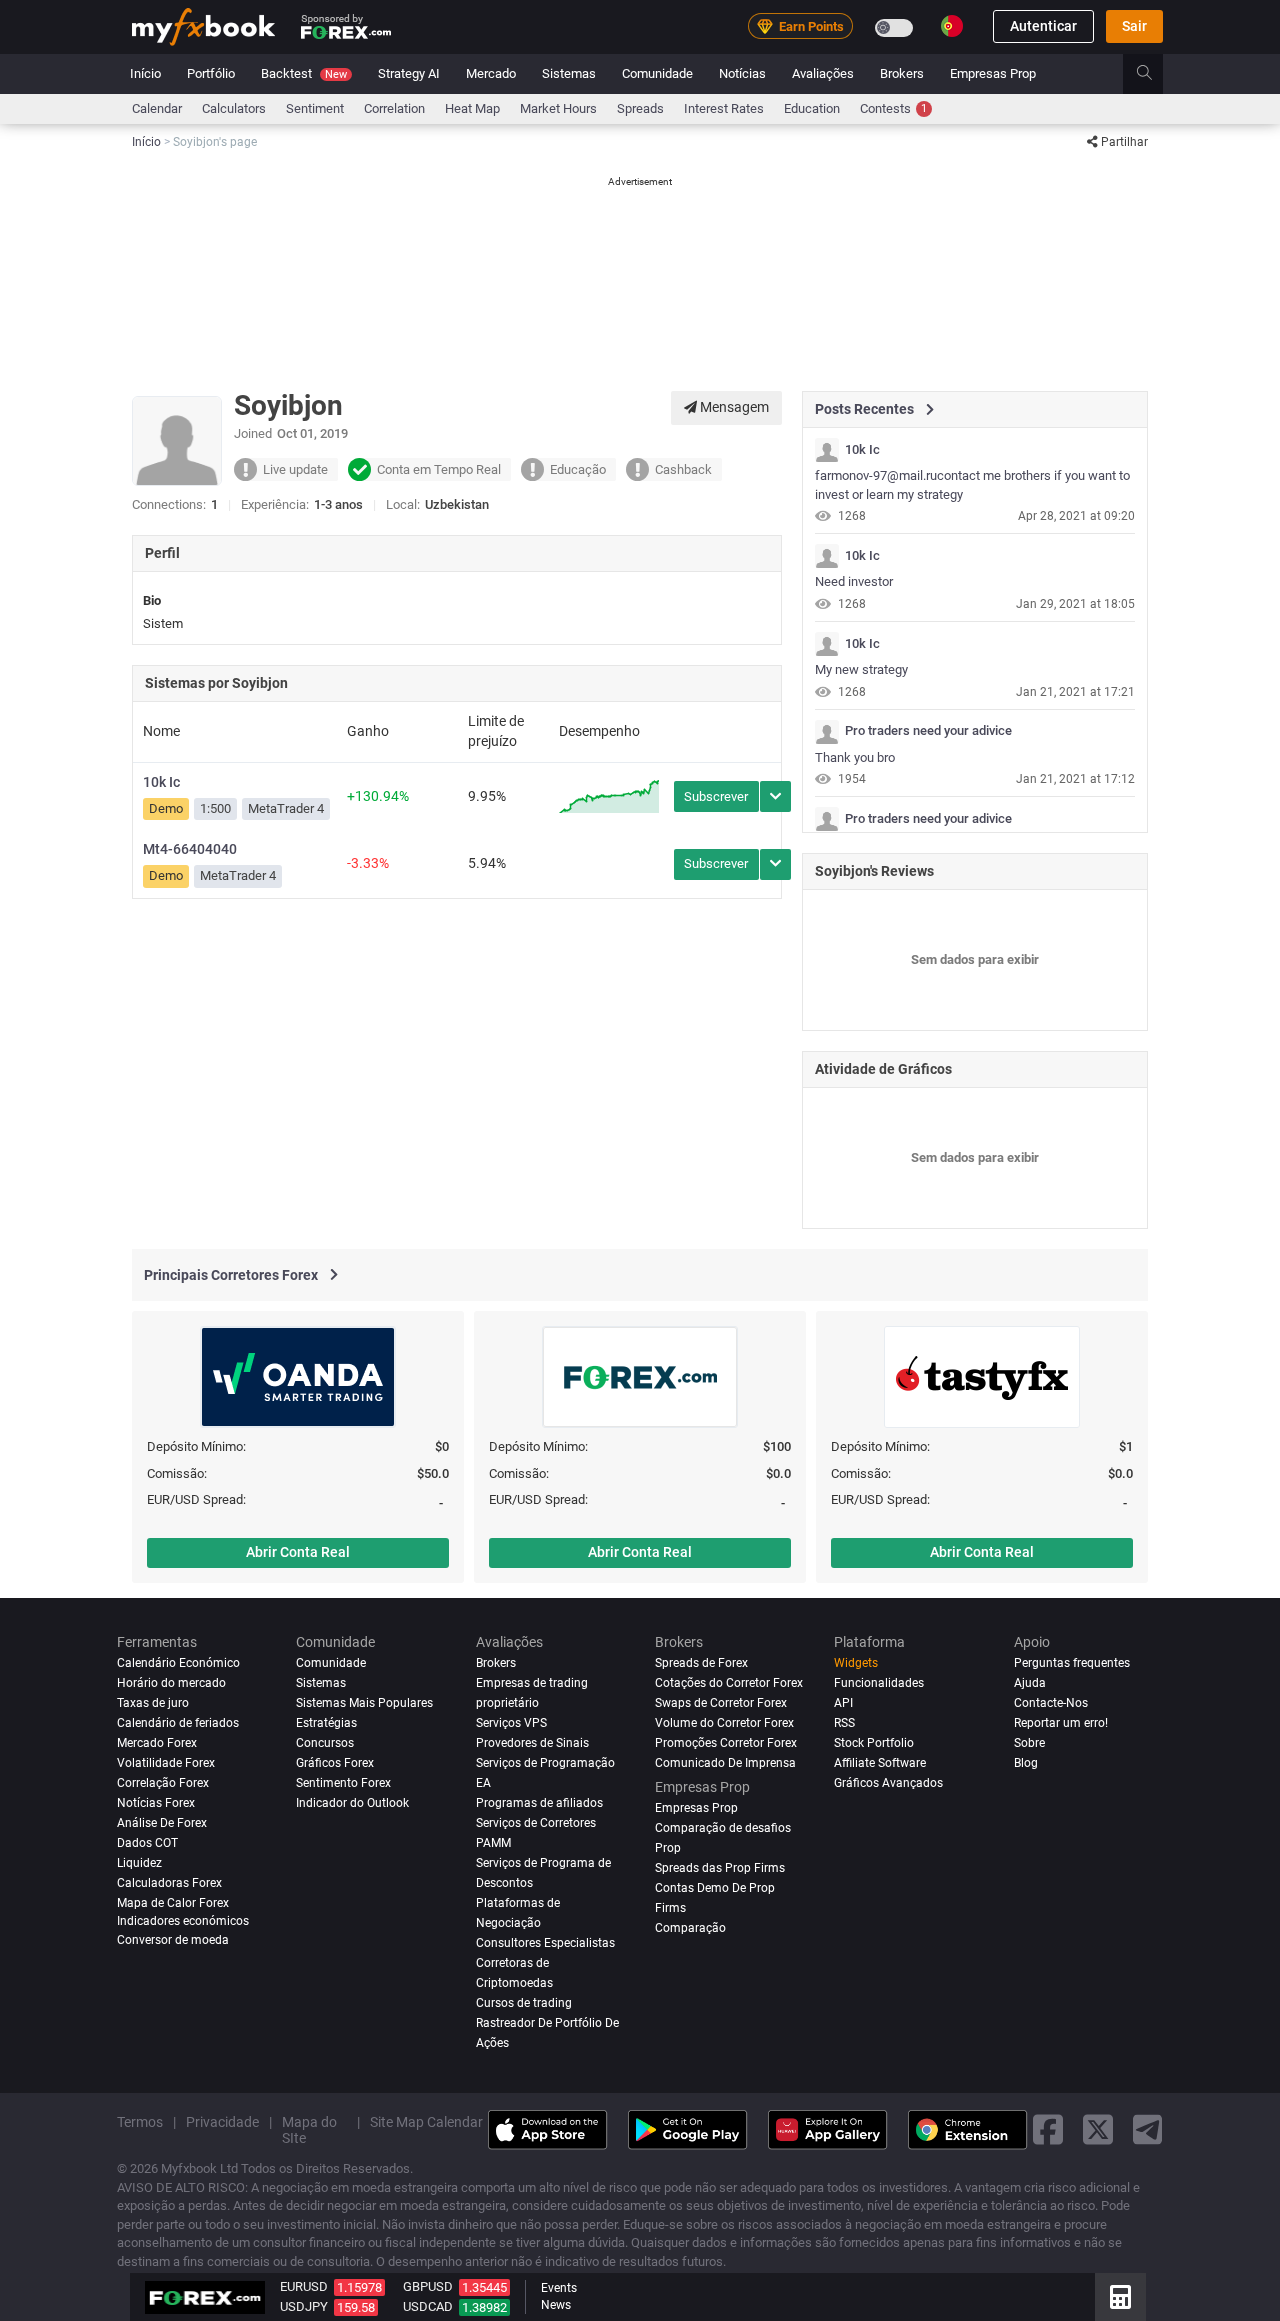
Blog (1026, 1763)
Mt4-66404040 (190, 849)
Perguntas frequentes (1072, 1663)
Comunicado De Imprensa (725, 1763)
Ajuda (1030, 1683)
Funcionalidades (879, 1683)
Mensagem (733, 407)
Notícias (742, 73)
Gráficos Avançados (888, 1783)
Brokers (902, 73)
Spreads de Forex (701, 1663)
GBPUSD (428, 2286)
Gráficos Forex (335, 1763)
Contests (893, 108)
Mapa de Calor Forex (173, 1903)
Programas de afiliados (539, 1803)
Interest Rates (724, 108)
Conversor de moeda (173, 1940)
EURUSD (304, 2286)
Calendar (157, 108)
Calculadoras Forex (169, 1883)
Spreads (640, 108)
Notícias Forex (156, 1803)
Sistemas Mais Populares (364, 1703)
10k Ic (161, 782)
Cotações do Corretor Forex (729, 1683)
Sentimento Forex (343, 1783)
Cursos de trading (524, 2002)
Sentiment (315, 108)
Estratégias (326, 1723)
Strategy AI (409, 73)
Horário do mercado (171, 1683)
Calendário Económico (178, 1663)
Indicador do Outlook (352, 1803)
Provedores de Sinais (532, 1743)
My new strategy (861, 669)
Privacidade (222, 2121)
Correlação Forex (163, 1783)
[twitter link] (1098, 2129)
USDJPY (304, 2306)
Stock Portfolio (874, 1743)
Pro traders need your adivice (928, 731)
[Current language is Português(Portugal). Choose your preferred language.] (952, 26)
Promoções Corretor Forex (726, 1743)
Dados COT (147, 1843)
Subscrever (716, 796)
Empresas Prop (993, 73)
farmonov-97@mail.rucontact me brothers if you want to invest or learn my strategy (972, 485)
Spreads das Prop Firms (720, 1868)
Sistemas (569, 73)
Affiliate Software (880, 1763)
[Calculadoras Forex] (1120, 2297)
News (556, 2305)
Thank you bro (855, 757)
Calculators (234, 108)
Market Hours (558, 108)
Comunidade (657, 73)
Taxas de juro (153, 1703)
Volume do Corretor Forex (724, 1723)
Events (559, 2288)
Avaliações (823, 73)
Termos (140, 2121)
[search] (1155, 74)
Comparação (690, 1927)
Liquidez (139, 1863)
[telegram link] (1148, 2129)
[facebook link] (1048, 2129)
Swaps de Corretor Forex (721, 1703)
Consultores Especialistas (545, 1942)
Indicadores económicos (183, 1920)
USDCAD (428, 2306)
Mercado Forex (157, 1743)
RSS (844, 1723)
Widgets (856, 1663)
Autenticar (1043, 27)
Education (812, 108)
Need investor (854, 581)
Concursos (325, 1743)
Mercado (491, 73)
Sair (1134, 27)
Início (145, 73)
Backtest (304, 73)
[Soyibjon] (827, 450)
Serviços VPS (511, 1723)
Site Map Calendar (426, 2121)
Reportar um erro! (1061, 1723)
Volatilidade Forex (166, 1763)
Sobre (1029, 1743)
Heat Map (472, 108)
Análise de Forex (162, 1823)
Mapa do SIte (309, 2129)
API (843, 1703)
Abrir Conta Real (298, 1552)
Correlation (394, 108)
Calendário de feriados (178, 1723)
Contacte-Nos (1051, 1703)
